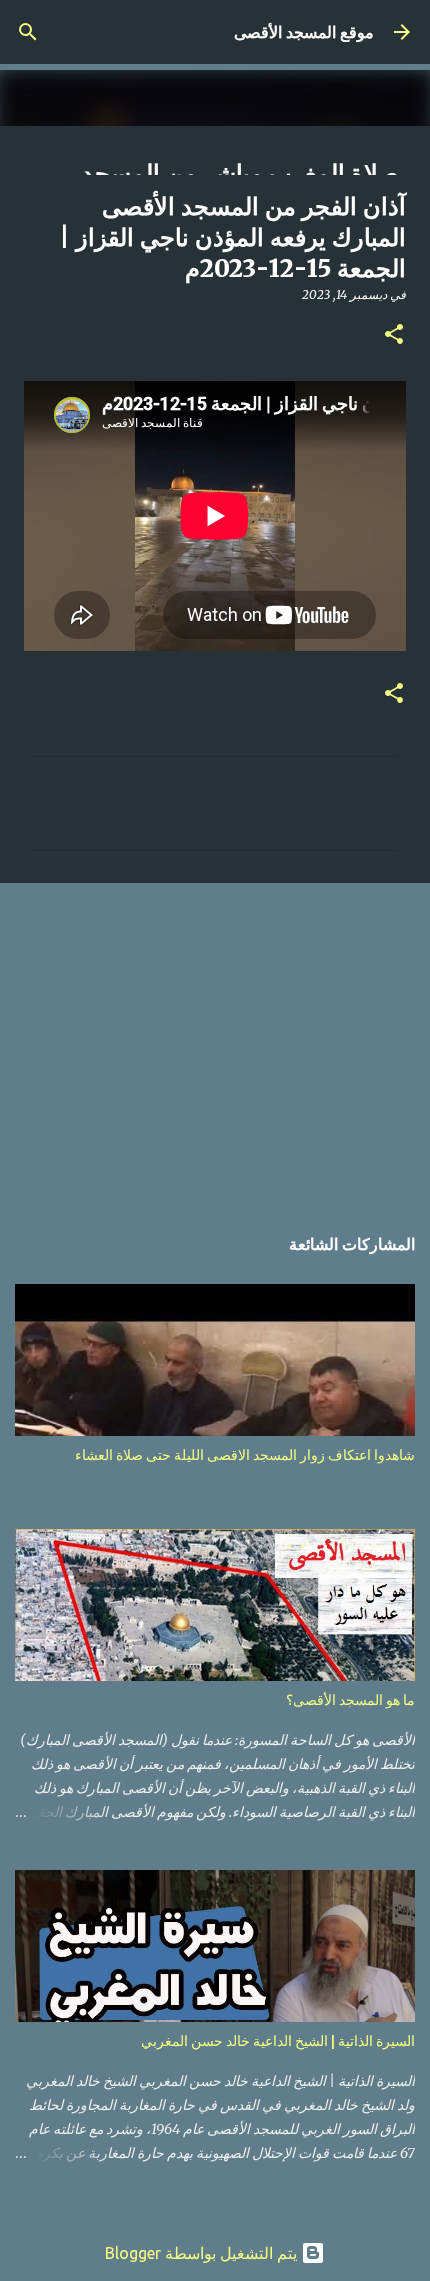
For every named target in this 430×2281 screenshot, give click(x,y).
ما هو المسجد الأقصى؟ (350, 1700)
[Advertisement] (215, 1042)
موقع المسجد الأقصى (304, 32)
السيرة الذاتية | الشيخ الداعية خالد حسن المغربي (278, 2041)
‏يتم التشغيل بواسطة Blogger (203, 2253)
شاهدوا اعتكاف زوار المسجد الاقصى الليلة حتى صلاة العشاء (245, 1455)
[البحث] (28, 32)
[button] (394, 335)
